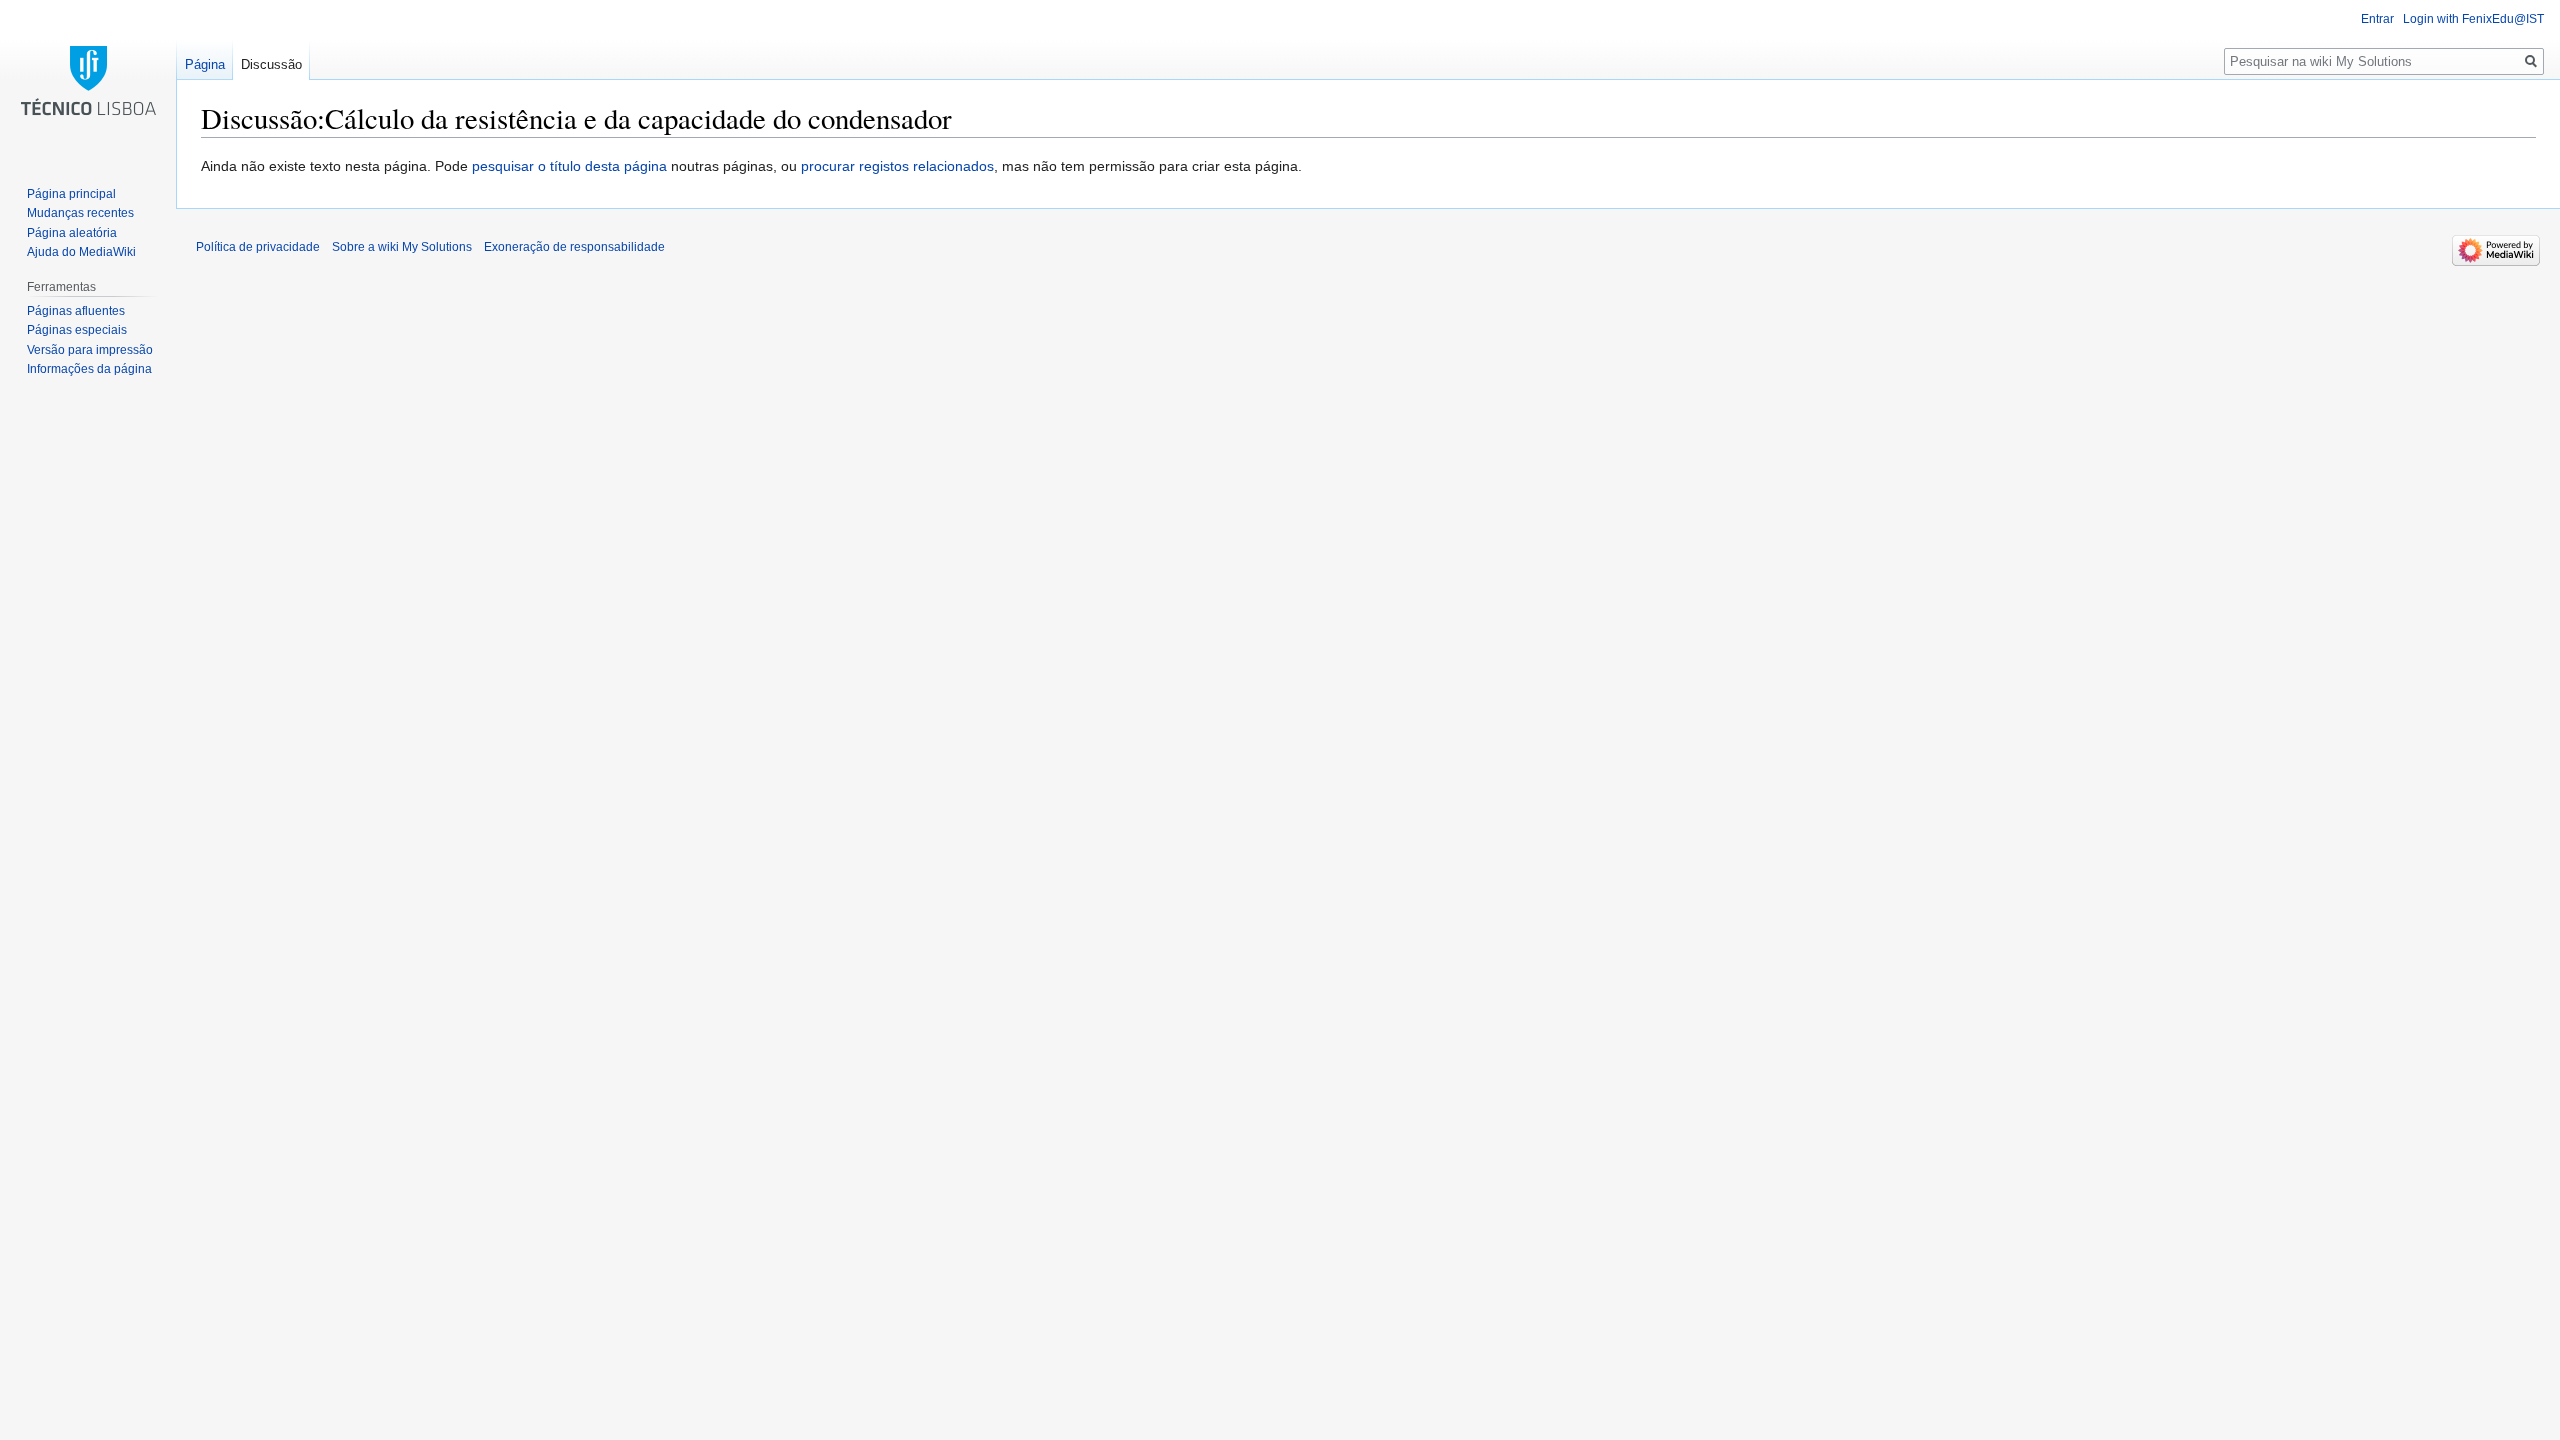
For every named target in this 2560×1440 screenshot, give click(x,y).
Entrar (2377, 19)
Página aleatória (72, 233)
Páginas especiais (77, 330)
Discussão (271, 64)
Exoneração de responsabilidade (574, 247)
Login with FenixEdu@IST (2473, 19)
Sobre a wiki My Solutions (402, 247)
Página (205, 64)
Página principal (71, 194)
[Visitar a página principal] (88, 80)
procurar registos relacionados (897, 166)
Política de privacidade (258, 247)
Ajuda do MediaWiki (81, 252)
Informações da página (89, 369)
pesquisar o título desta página (569, 166)
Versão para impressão (90, 350)
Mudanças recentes (80, 213)
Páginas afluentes (76, 311)
